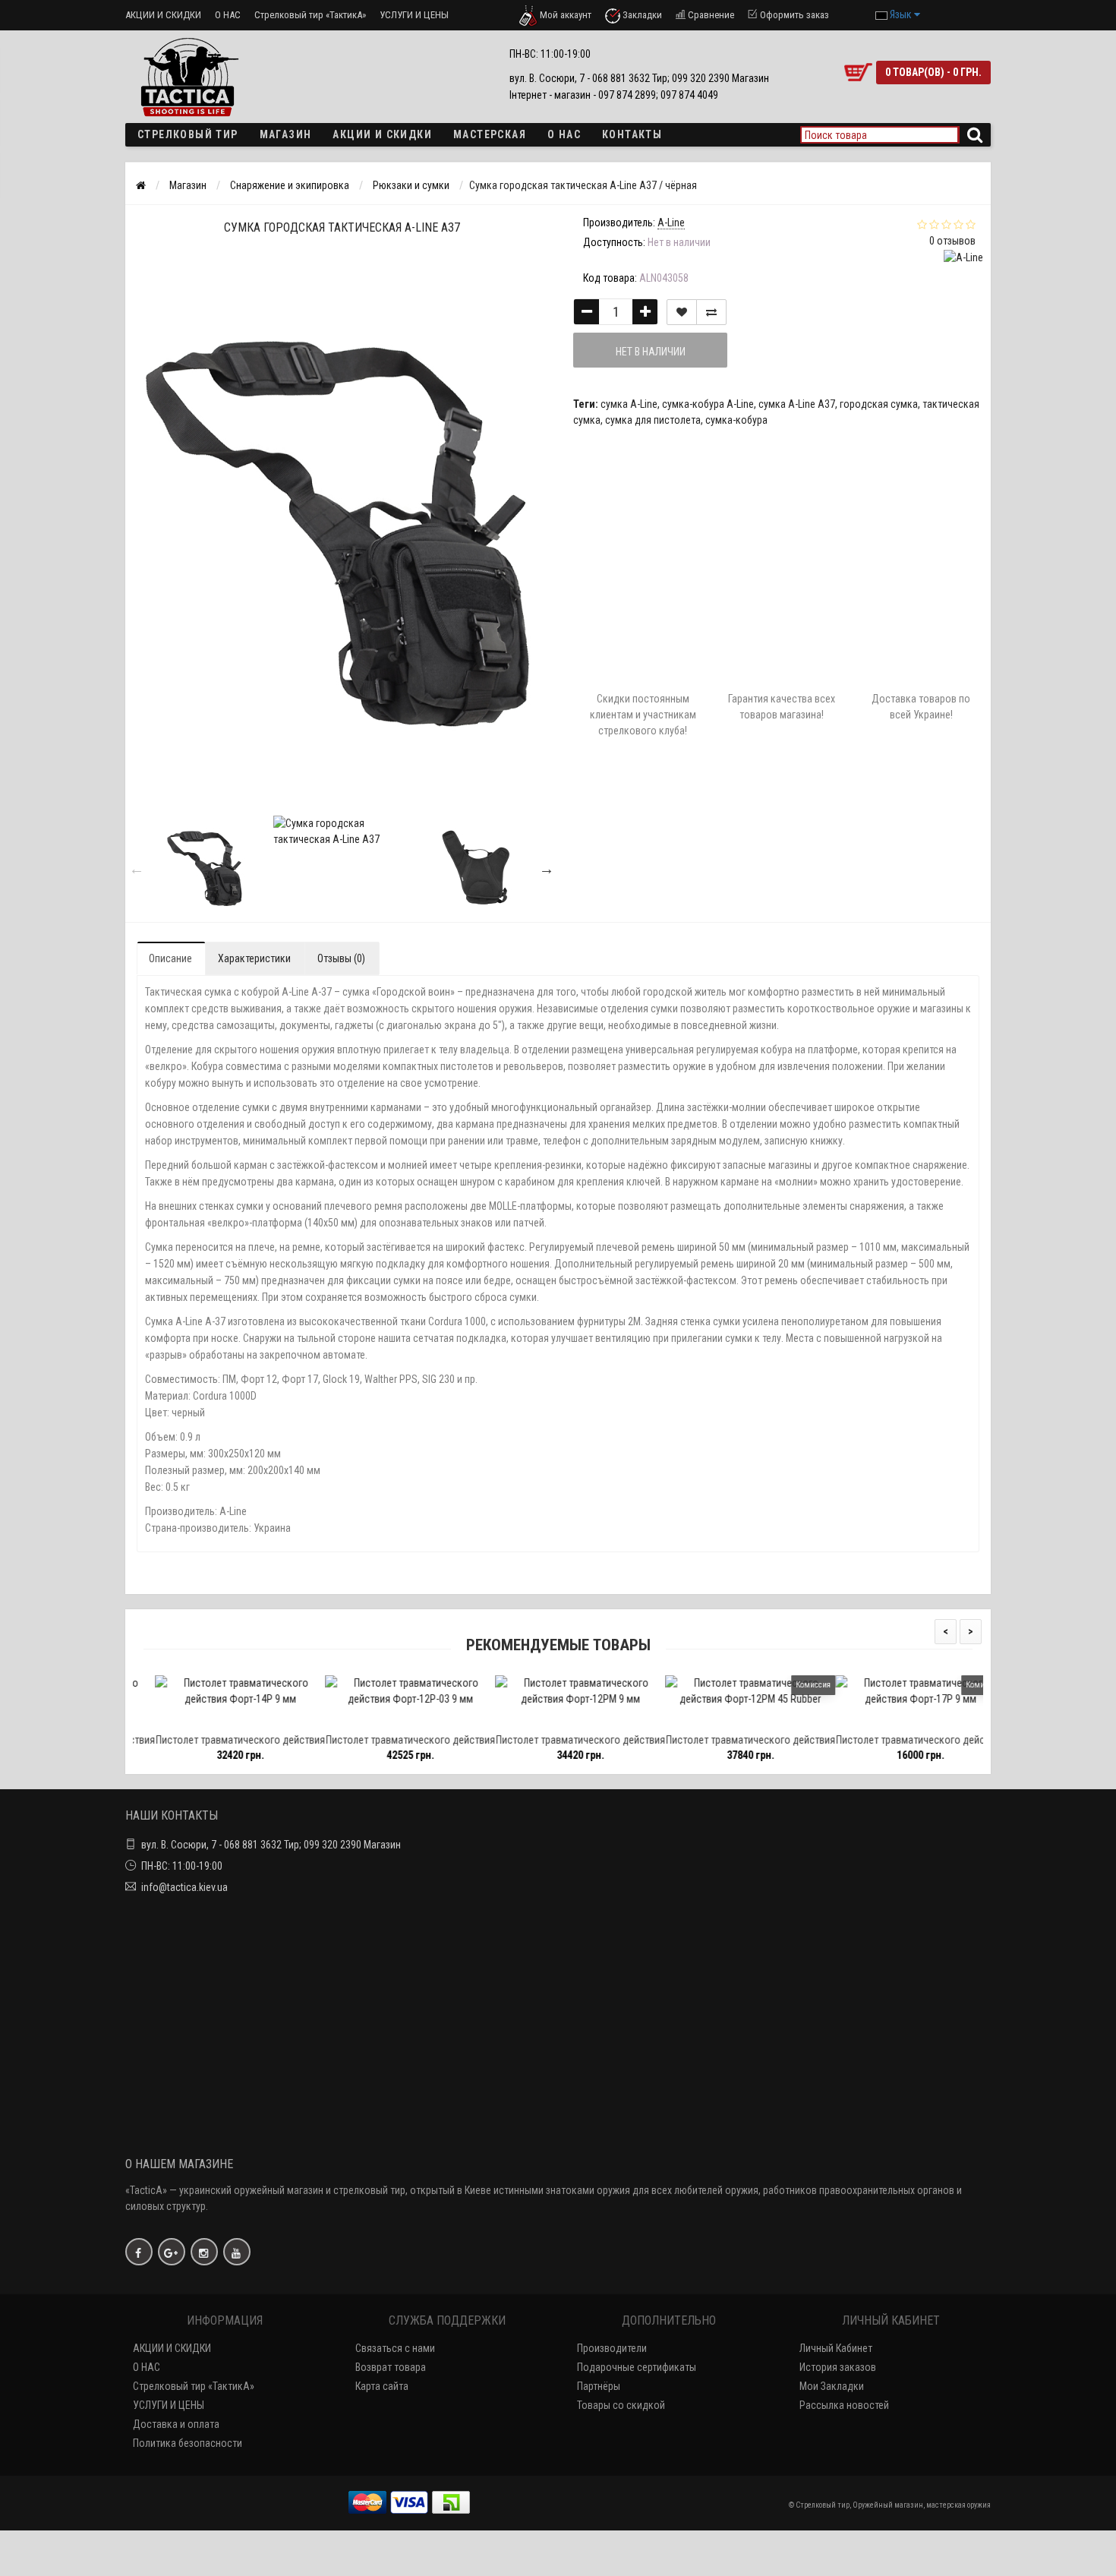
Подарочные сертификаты (637, 2367)
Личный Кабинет (836, 2348)
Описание (170, 958)
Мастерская (490, 134)
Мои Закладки (832, 2386)
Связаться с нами (395, 2348)
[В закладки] (217, 1720)
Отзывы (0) (341, 958)
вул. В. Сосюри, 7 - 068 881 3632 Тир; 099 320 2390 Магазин (271, 1845)
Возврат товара (391, 2367)
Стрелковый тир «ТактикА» (310, 15)
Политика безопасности (188, 2443)
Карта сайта (382, 2386)
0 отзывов (952, 241)
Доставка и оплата (176, 2424)
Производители (612, 2348)
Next (547, 869)
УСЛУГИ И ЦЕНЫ (414, 15)
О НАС (228, 15)
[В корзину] (182, 1720)
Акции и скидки (382, 134)
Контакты (632, 134)
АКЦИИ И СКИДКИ (163, 15)
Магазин (286, 134)
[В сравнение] (252, 1720)
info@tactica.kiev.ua (184, 1887)
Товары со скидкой (621, 2405)
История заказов (838, 2367)
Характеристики (254, 958)
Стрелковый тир (188, 134)
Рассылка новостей (844, 2405)
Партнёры (599, 2386)
